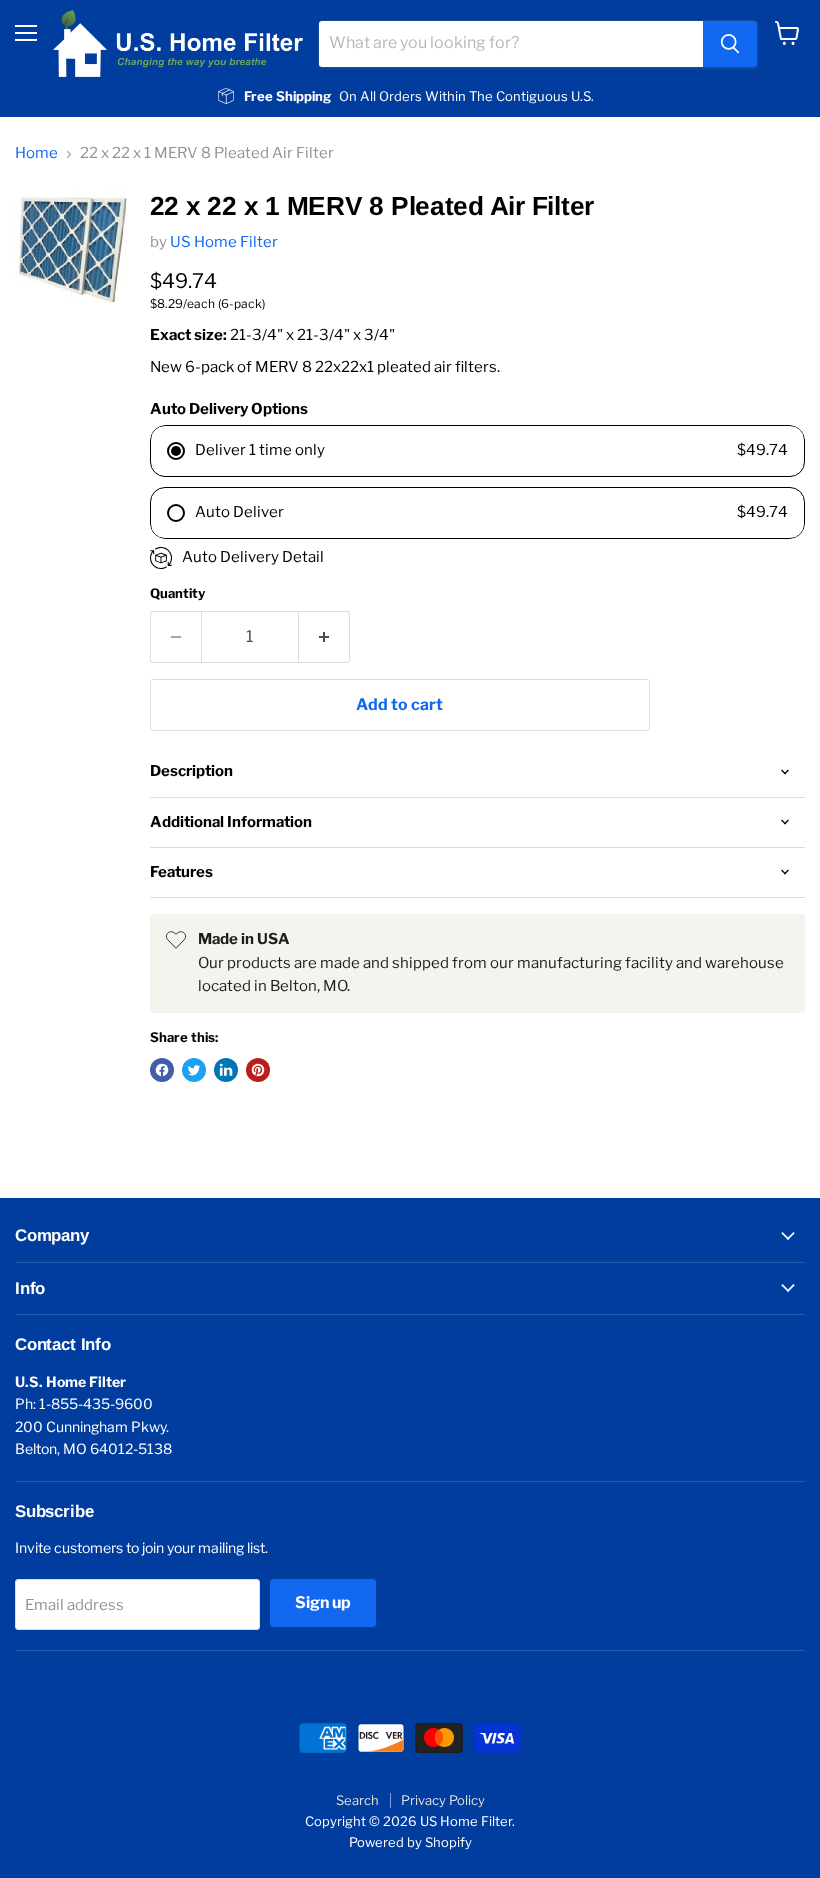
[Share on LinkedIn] (226, 1070)
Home (36, 153)
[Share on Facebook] (162, 1070)
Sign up (323, 1602)
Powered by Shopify (410, 1842)
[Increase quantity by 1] (324, 637)
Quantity (177, 593)
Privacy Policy (443, 1800)
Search (357, 1800)
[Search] (730, 44)
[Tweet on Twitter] (194, 1070)
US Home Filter (224, 242)
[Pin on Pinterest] (258, 1070)
